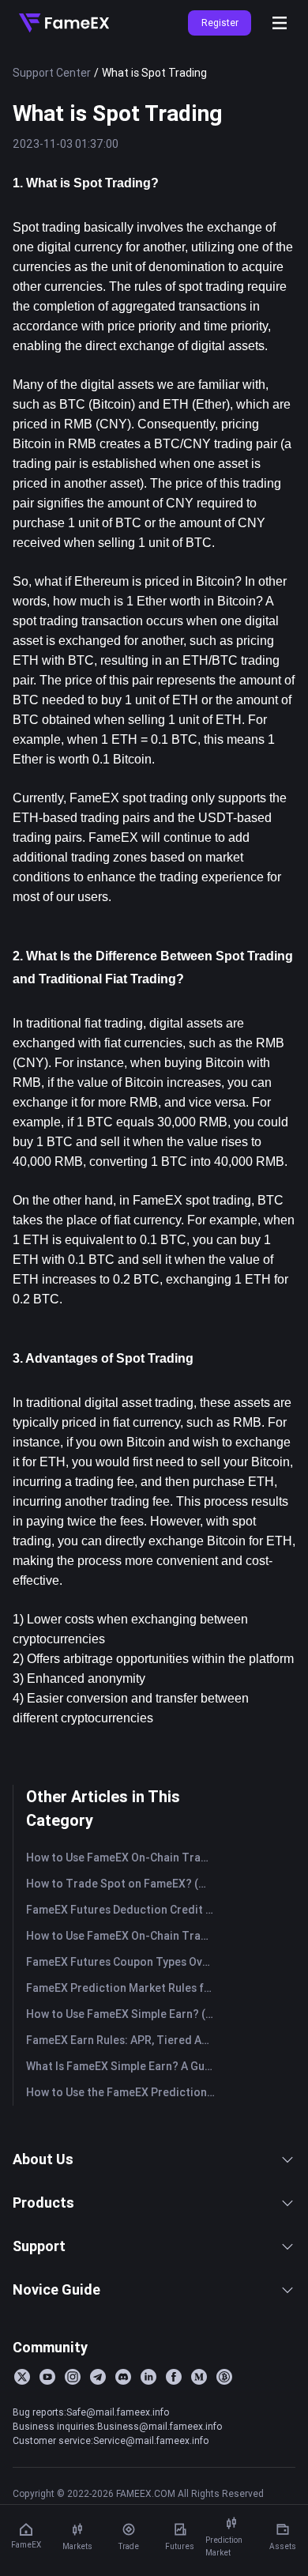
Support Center (52, 73)
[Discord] (123, 2377)
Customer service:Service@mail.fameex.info (111, 2440)
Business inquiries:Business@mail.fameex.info (117, 2426)
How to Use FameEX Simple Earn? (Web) (124, 2014)
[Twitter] (22, 2377)
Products (43, 2203)
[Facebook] (174, 2377)
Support (39, 2246)
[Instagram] (73, 2377)
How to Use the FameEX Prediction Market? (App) (124, 2092)
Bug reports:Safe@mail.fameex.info (91, 2412)
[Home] (64, 23)
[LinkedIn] (148, 2377)
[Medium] (199, 2377)
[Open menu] (280, 23)
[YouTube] (47, 2377)
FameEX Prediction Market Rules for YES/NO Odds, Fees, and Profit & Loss (124, 1988)
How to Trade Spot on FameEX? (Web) (124, 1884)
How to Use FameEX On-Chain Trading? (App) (124, 1858)
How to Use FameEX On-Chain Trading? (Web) (124, 1936)
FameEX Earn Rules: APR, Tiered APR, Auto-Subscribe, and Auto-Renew (124, 2040)
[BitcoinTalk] (224, 2377)
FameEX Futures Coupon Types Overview (124, 1962)
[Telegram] (98, 2377)
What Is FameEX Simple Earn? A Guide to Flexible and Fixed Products (124, 2066)
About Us (43, 2159)
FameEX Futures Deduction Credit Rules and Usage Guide (124, 1910)
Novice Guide (56, 2289)
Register (220, 23)
